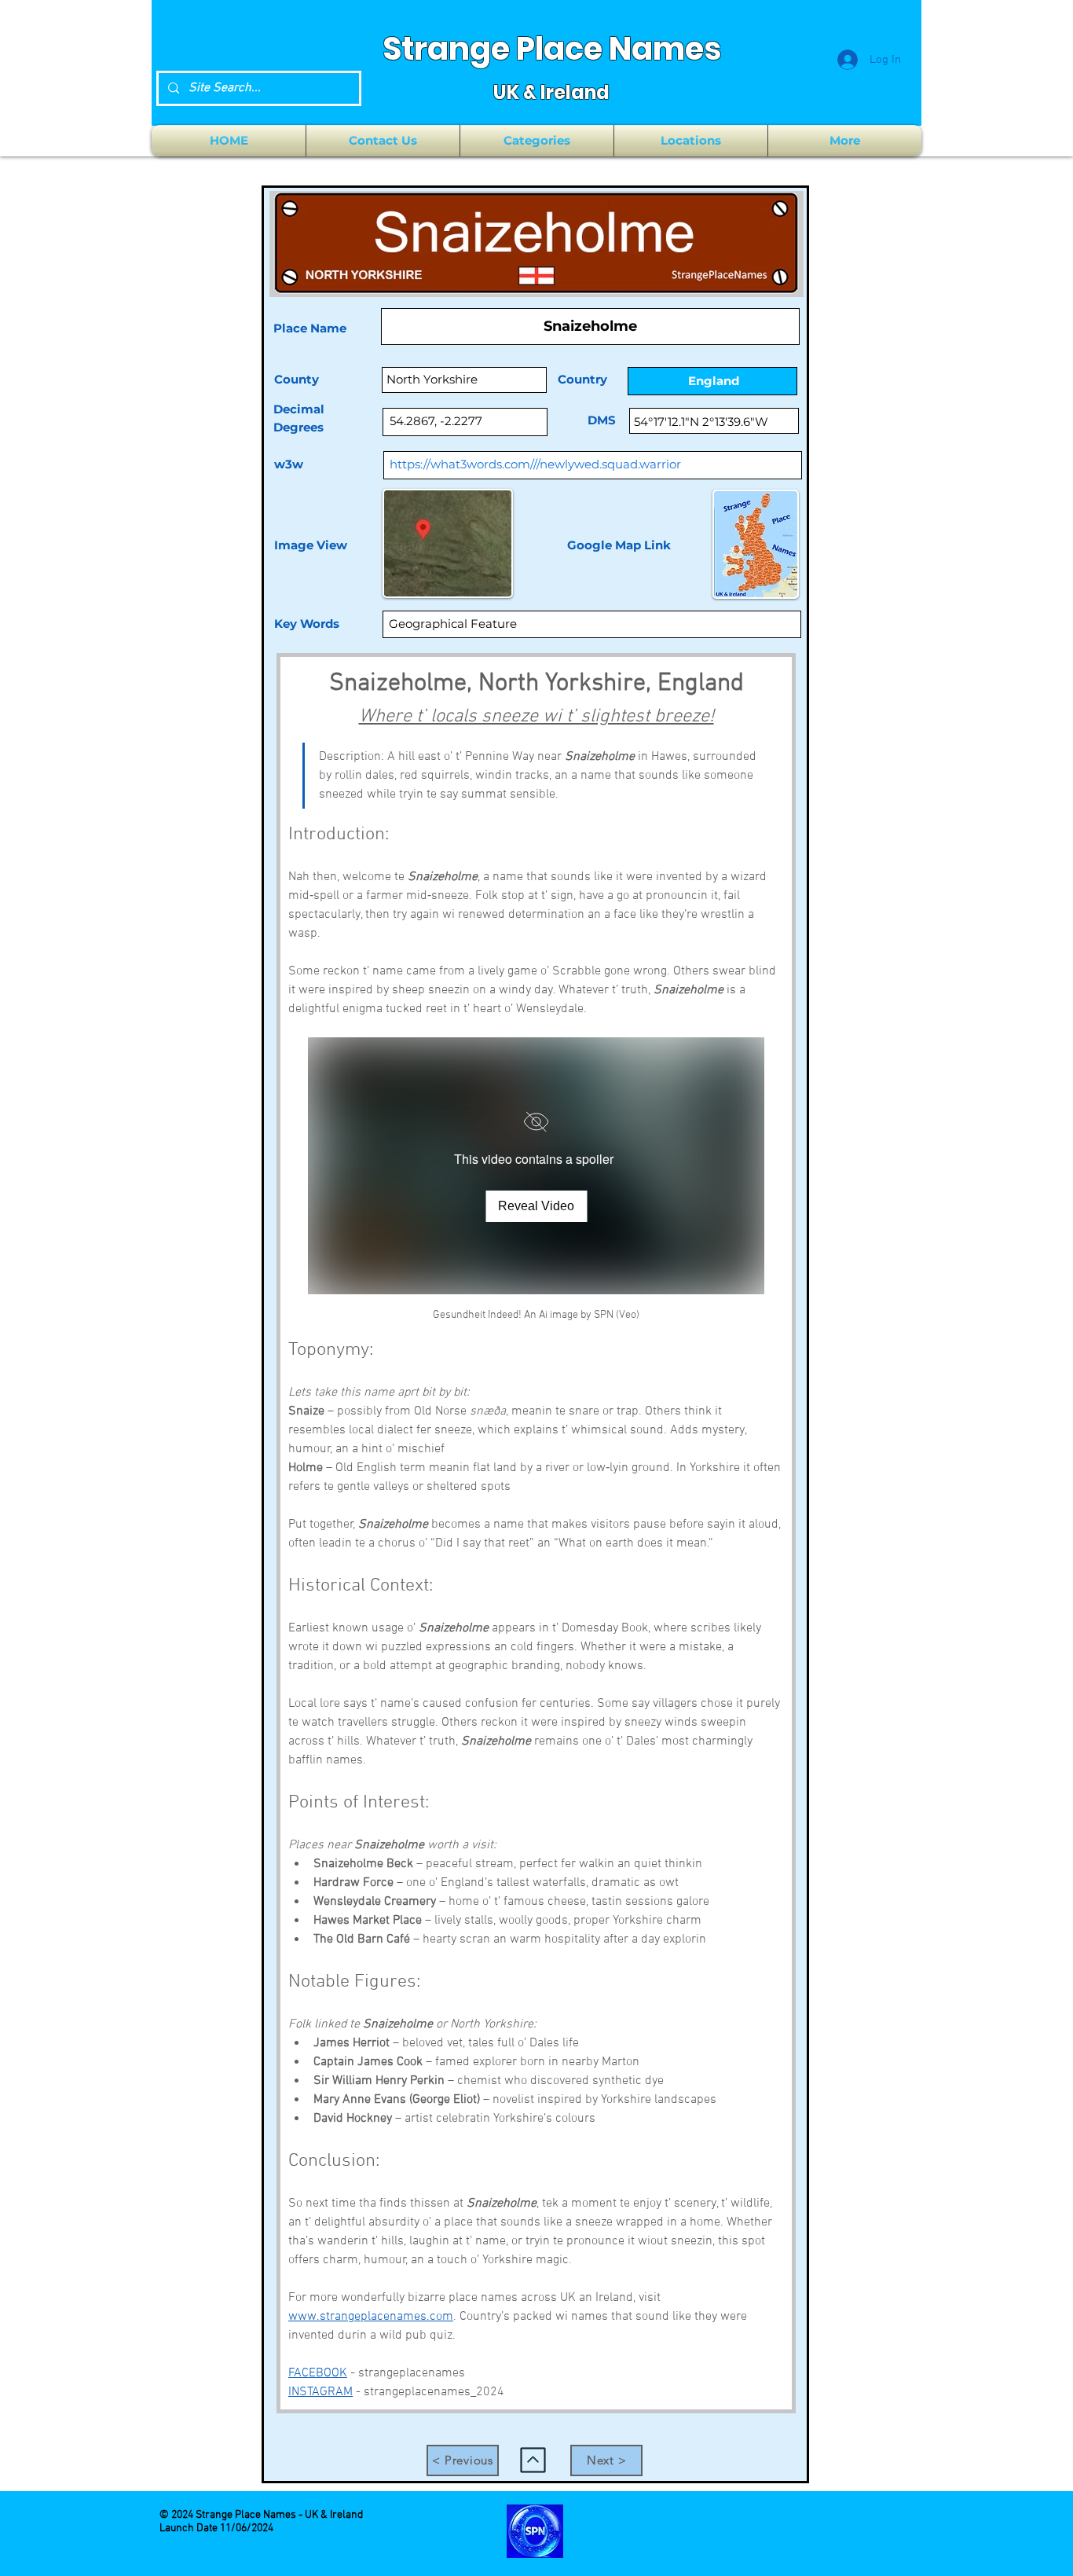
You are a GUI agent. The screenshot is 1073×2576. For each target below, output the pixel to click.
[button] (537, 141)
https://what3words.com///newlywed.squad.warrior (535, 464)
